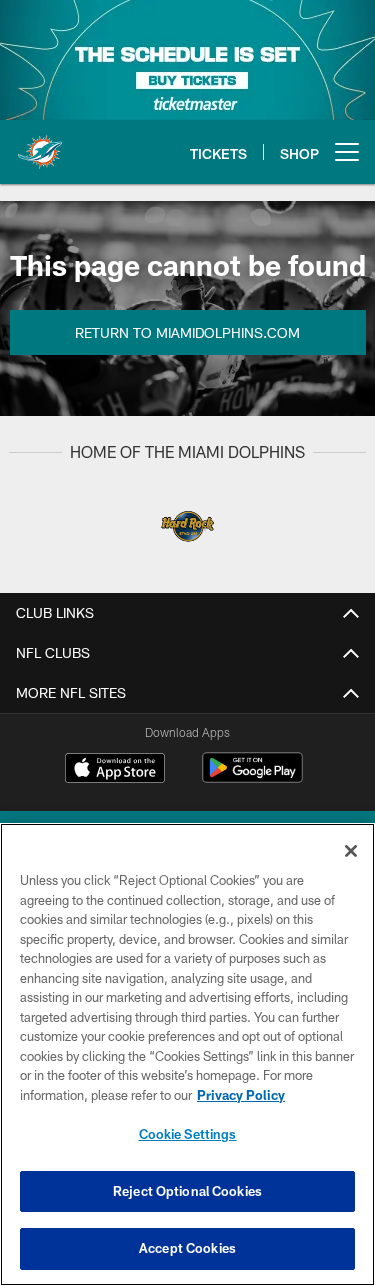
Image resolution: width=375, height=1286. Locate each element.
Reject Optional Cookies (187, 1191)
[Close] (351, 851)
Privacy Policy (241, 1095)
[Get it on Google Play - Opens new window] (252, 777)
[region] (187, 1054)
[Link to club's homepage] (40, 144)
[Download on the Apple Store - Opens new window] (115, 770)
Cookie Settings (188, 1134)
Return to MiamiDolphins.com (187, 332)
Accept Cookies (187, 1248)
